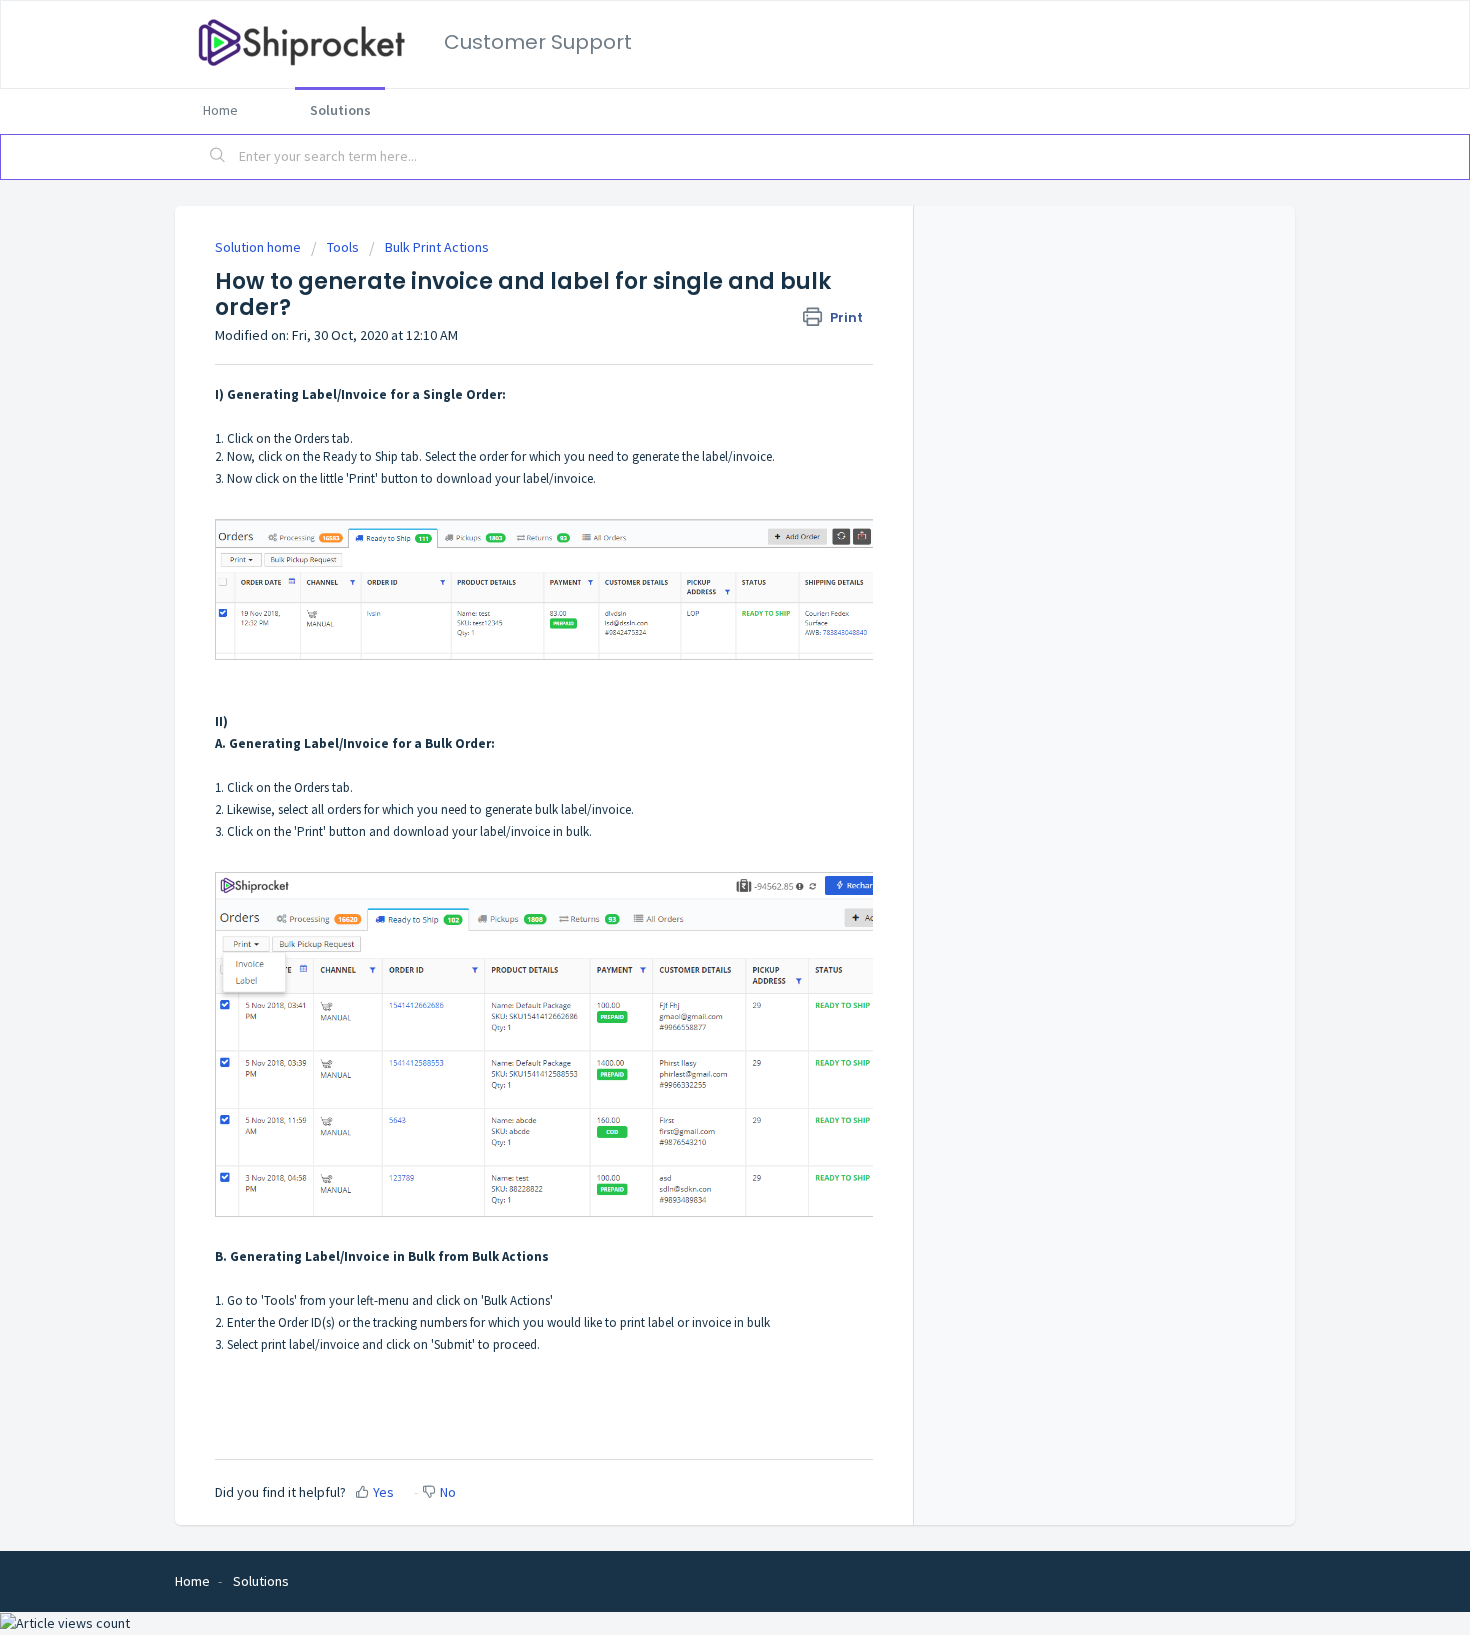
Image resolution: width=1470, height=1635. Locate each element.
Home (220, 110)
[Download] (698, 565)
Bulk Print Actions (437, 247)
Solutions (340, 110)
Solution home (259, 247)
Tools (343, 247)
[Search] (218, 157)
